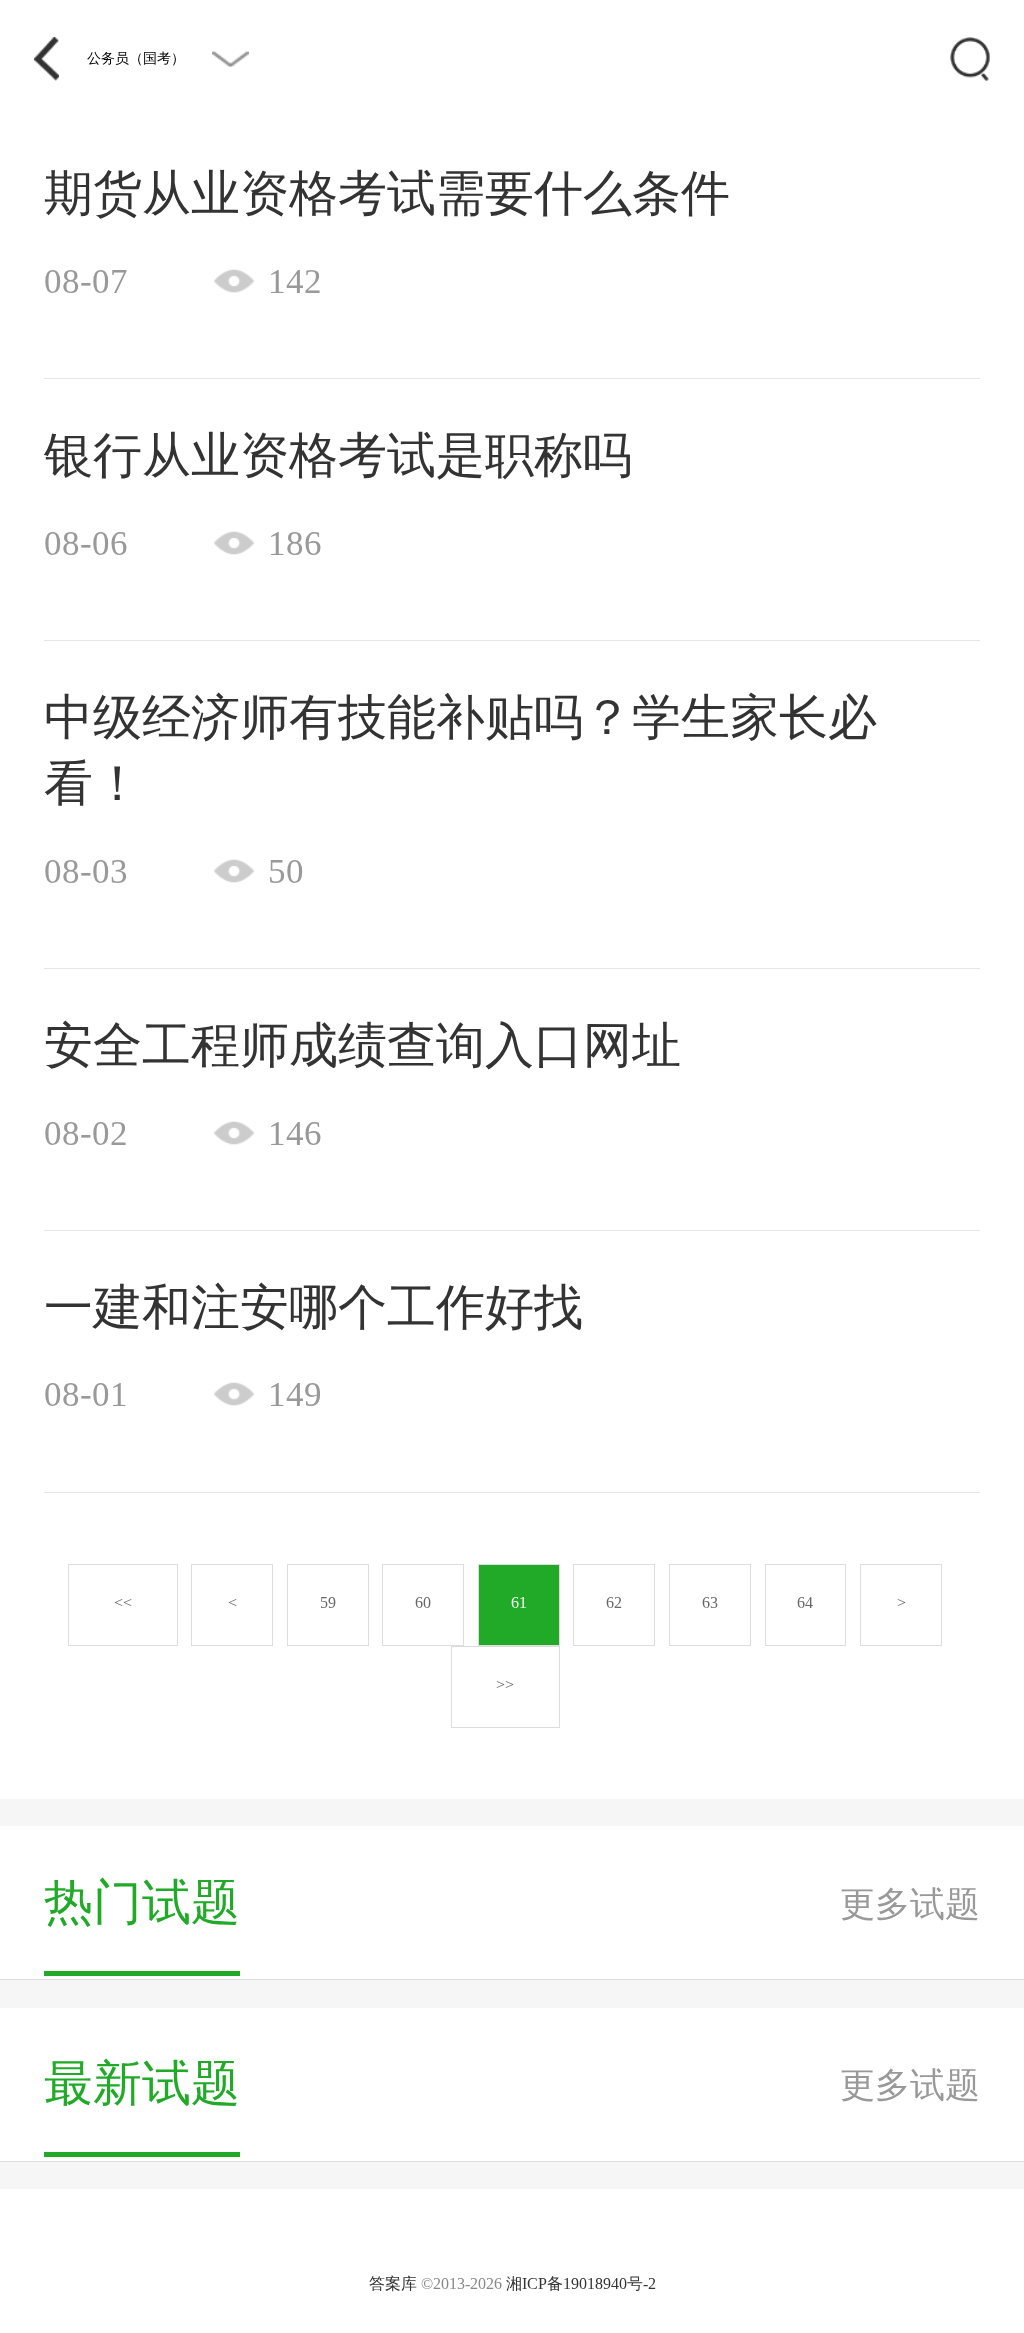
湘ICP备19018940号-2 (581, 2283)
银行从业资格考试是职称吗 (338, 455)
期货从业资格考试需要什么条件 (387, 193)
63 (710, 1602)
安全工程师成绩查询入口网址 (362, 1045)
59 (328, 1602)
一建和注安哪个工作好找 (313, 1307)
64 (805, 1602)
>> (505, 1684)
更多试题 (910, 1904)
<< (123, 1602)
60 (423, 1602)
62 (614, 1602)
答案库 (393, 2283)
